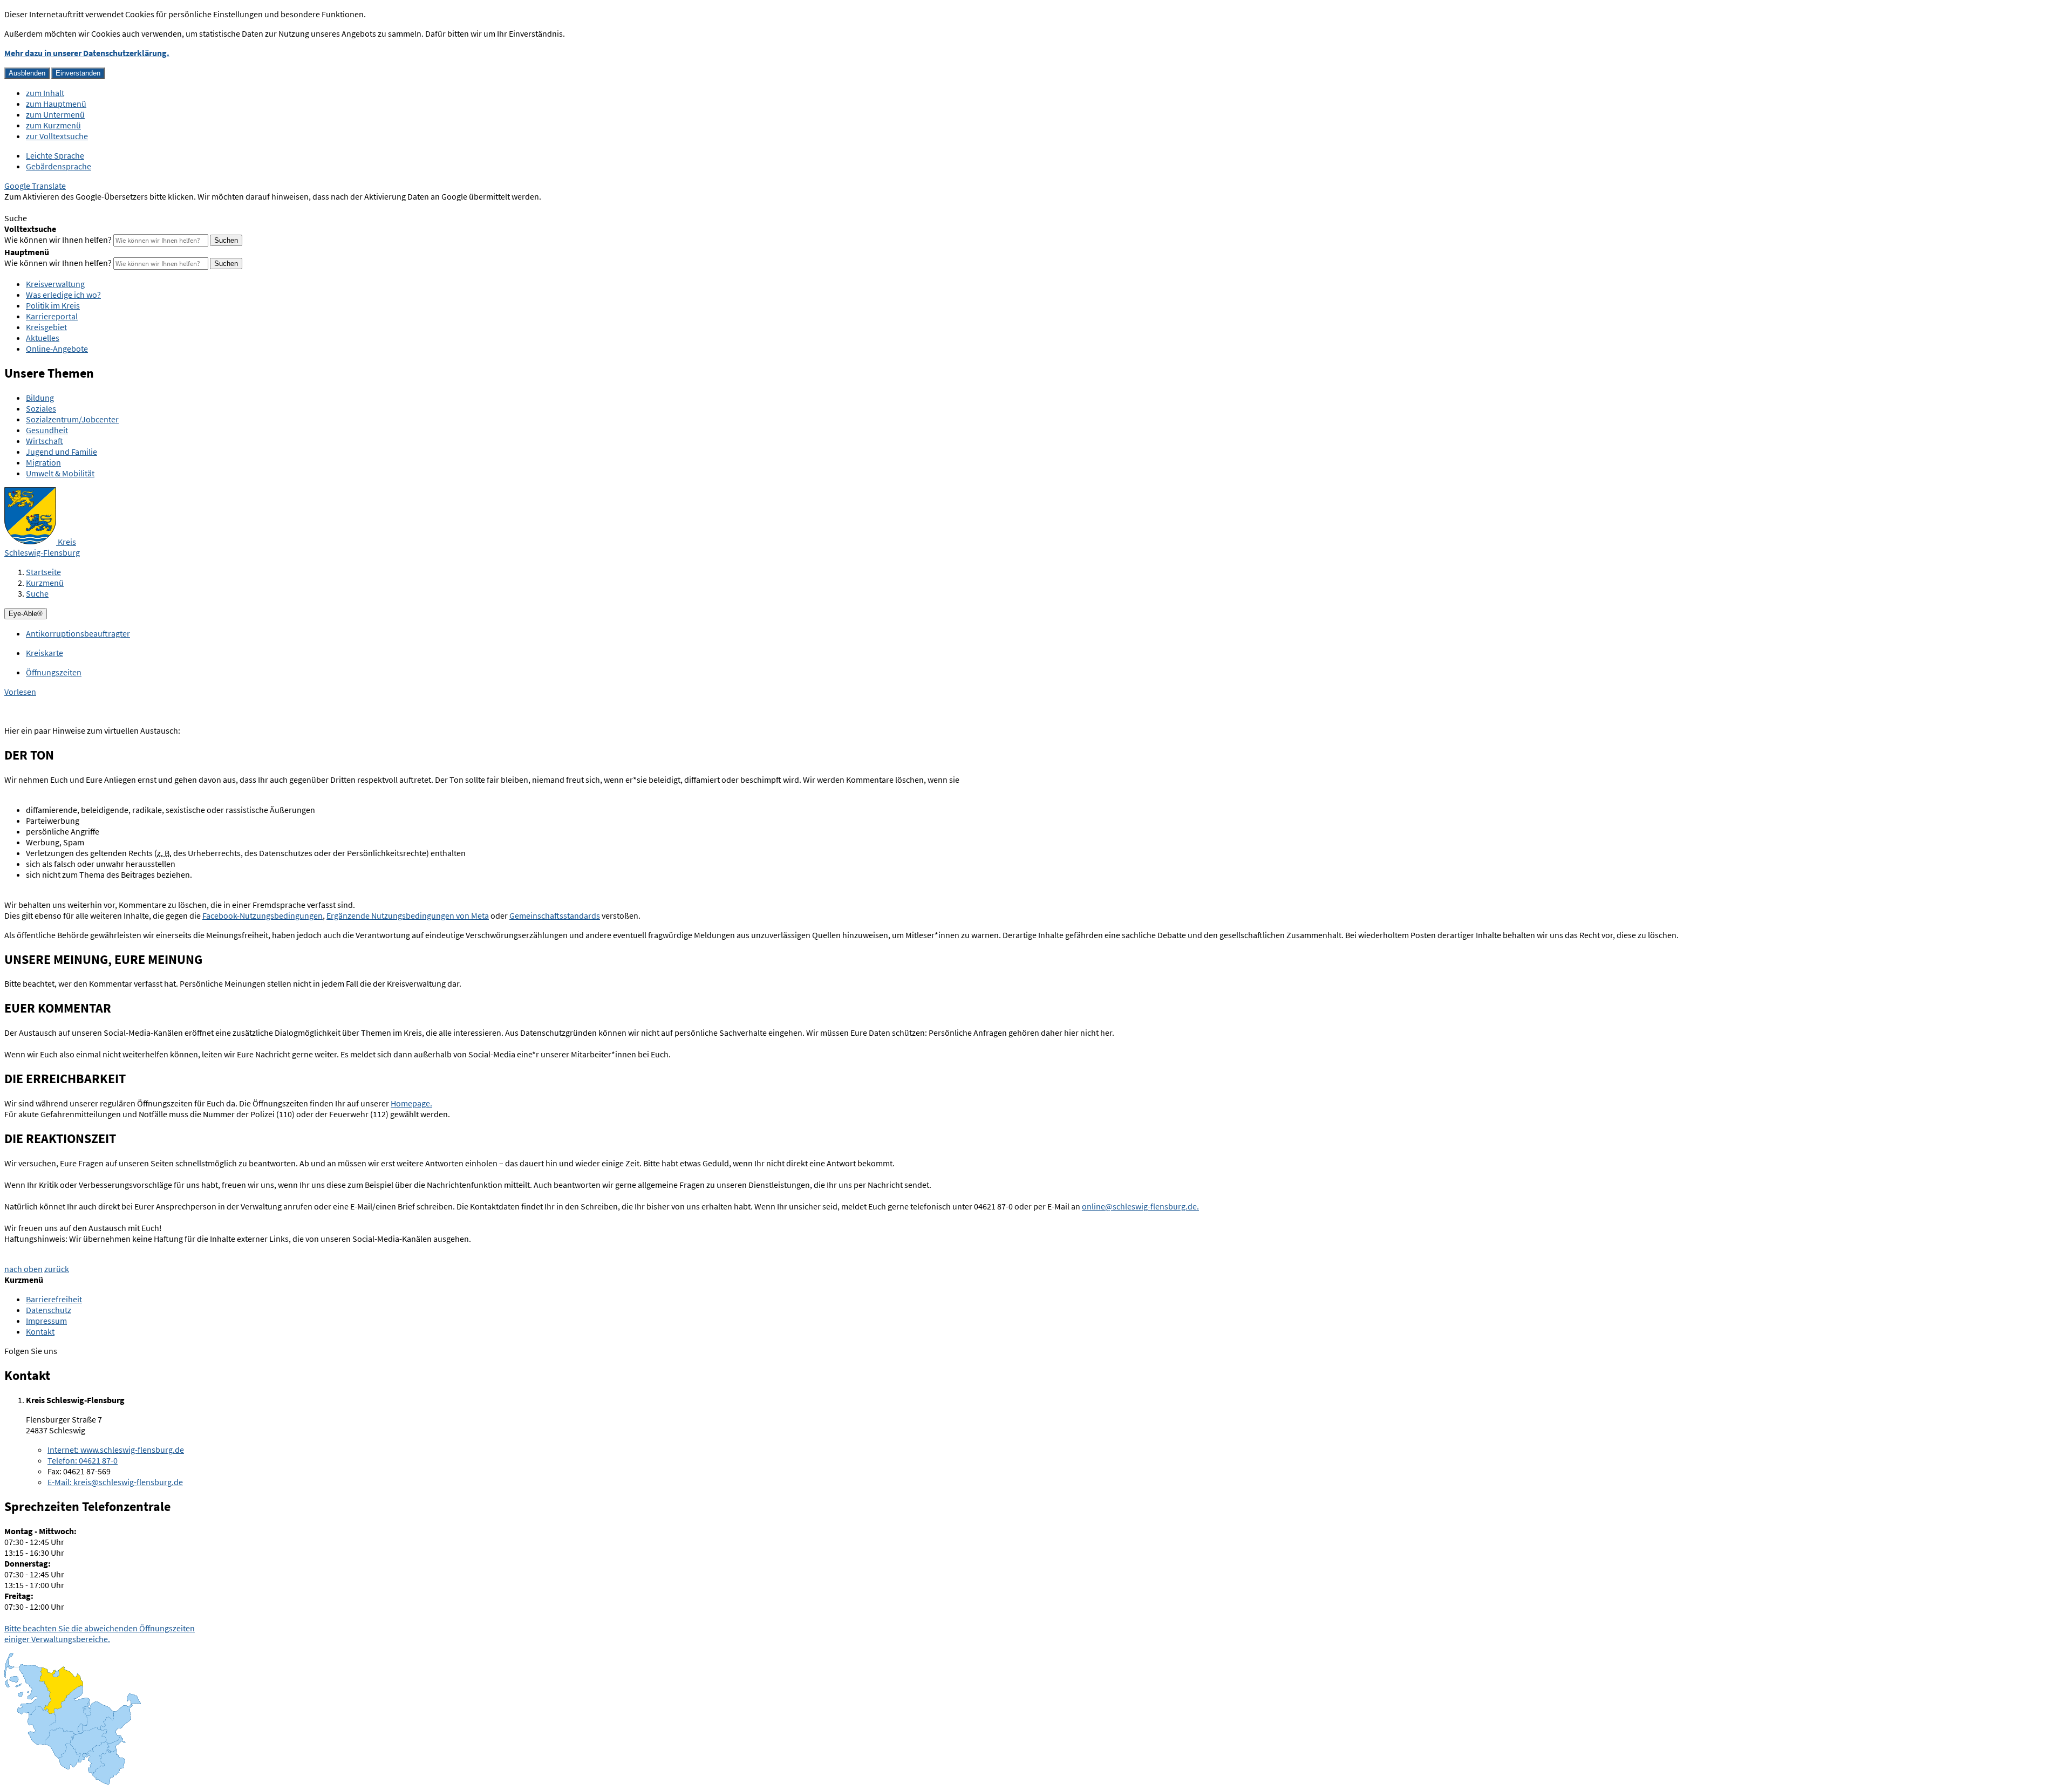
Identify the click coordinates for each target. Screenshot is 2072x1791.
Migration (43, 462)
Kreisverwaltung (55, 284)
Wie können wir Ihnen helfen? (58, 240)
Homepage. (411, 1103)
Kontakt (40, 1331)
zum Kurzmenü (53, 125)
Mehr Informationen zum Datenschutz (73, 207)
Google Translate (35, 186)
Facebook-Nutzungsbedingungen (263, 915)
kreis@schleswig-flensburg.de (115, 1482)
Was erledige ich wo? (63, 295)
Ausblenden (27, 73)
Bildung (40, 398)
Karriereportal (52, 316)
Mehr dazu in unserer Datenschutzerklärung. (87, 53)
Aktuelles (43, 338)
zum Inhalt (45, 93)
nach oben (23, 1269)
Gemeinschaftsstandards (555, 915)
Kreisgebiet (46, 327)
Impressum (46, 1321)
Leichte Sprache (55, 155)
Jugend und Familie (62, 452)
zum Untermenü (55, 114)
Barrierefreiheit (54, 1299)
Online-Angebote (57, 348)
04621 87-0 (83, 1460)
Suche (37, 593)
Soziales (41, 408)
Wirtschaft (45, 441)
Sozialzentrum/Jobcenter (72, 419)
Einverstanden (78, 73)
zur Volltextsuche (57, 136)
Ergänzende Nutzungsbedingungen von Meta (408, 915)
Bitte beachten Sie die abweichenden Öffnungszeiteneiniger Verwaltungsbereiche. (100, 1633)
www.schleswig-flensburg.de (116, 1450)
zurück (57, 1269)
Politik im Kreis (53, 305)
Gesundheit (47, 430)
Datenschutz (49, 1310)
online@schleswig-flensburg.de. (1140, 1206)
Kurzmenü (45, 583)
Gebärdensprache (59, 166)
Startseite (43, 572)
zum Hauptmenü (56, 104)
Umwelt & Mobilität (60, 473)
